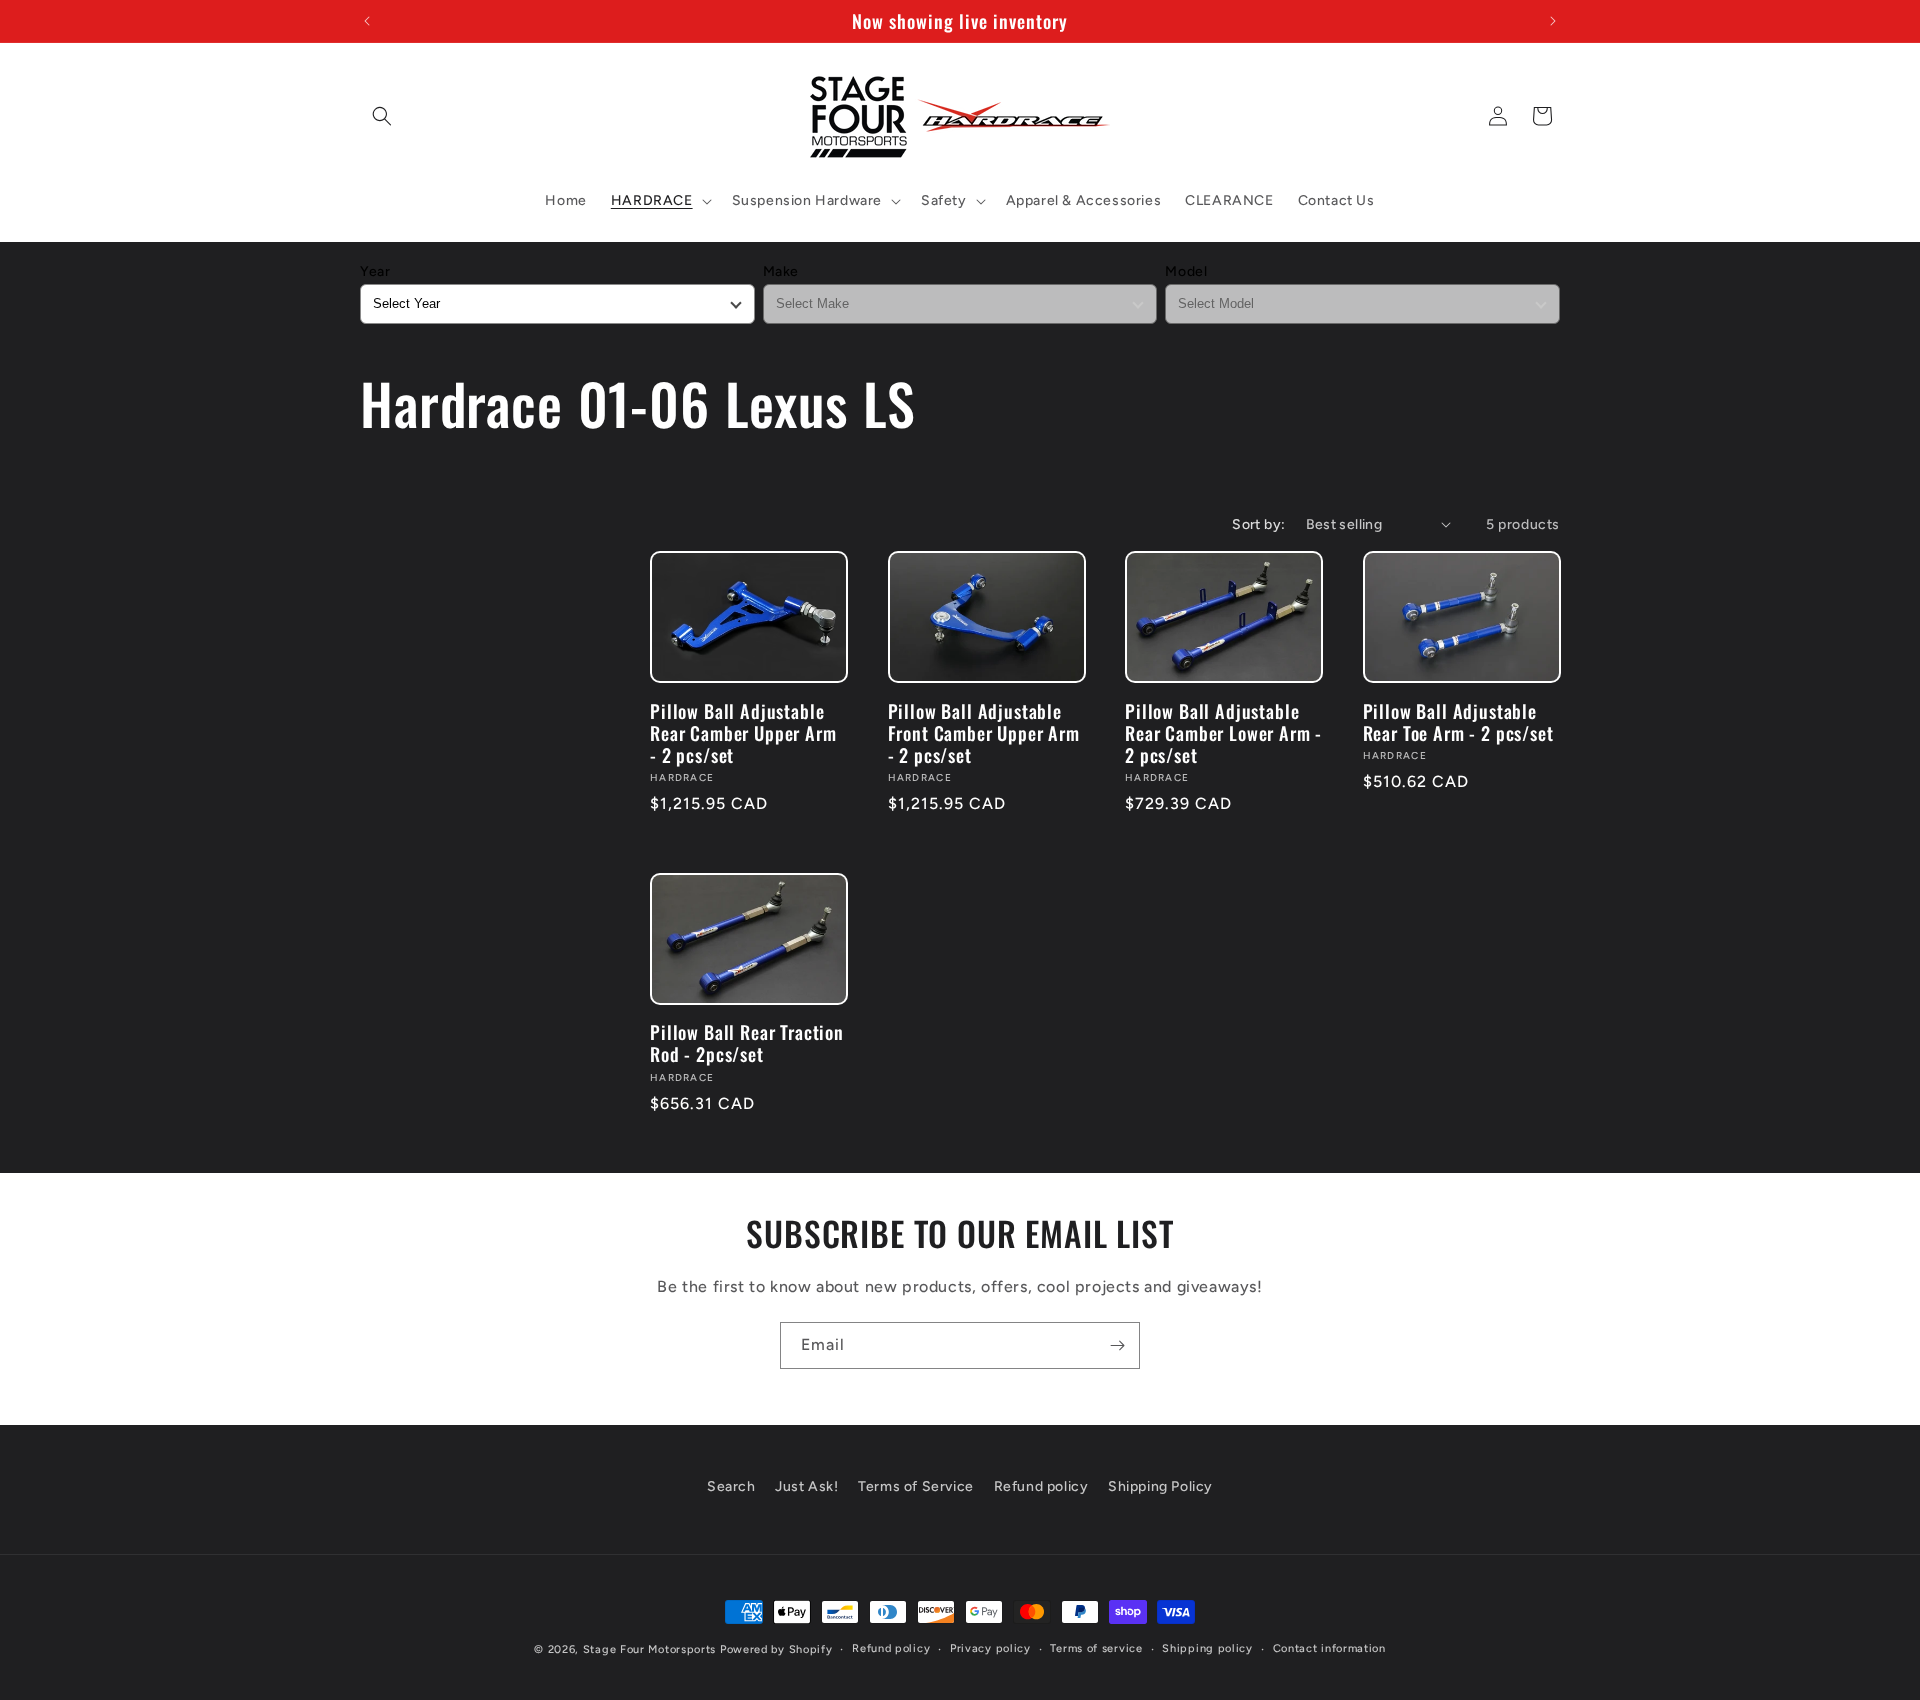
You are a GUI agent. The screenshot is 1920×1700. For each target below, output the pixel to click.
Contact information (1329, 1648)
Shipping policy (1207, 1648)
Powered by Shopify (776, 1649)
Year (375, 271)
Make (781, 271)
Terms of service (1096, 1648)
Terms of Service (916, 1486)
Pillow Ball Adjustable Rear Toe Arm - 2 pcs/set (1458, 722)
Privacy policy (990, 1648)
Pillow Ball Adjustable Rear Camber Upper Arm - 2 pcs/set (743, 733)
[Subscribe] (1117, 1345)
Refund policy (1041, 1486)
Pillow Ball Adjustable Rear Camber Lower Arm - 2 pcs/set (1223, 733)
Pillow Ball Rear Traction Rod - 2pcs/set (747, 1043)
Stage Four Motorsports (649, 1649)
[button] (382, 116)
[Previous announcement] (367, 21)
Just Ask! (806, 1486)
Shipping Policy (1160, 1486)
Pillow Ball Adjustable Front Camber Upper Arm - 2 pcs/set (984, 733)
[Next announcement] (1553, 21)
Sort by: (1258, 524)
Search (731, 1486)
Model (1186, 271)
